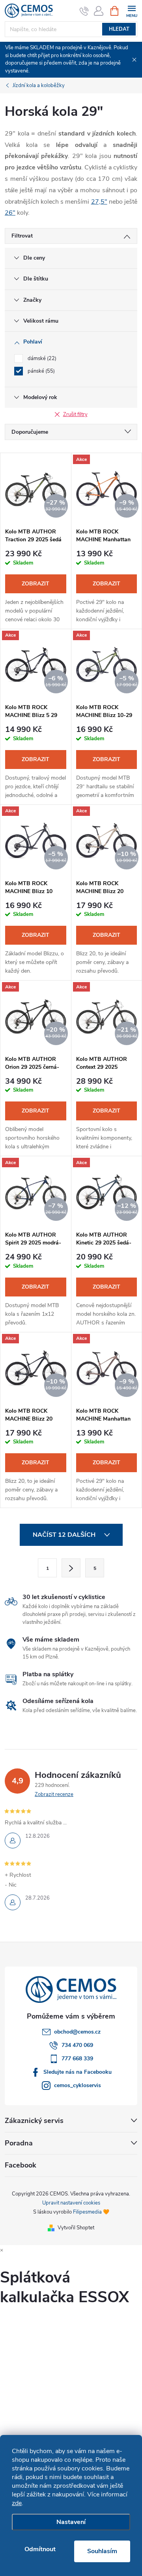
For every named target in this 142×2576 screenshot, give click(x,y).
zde (17, 2503)
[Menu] (132, 10)
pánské (40, 371)
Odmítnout (40, 2549)
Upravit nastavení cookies (71, 2203)
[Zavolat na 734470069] (84, 11)
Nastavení (71, 2522)
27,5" (99, 202)
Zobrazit (35, 584)
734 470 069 (77, 2045)
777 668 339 (77, 2059)
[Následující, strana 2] (71, 1568)
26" (10, 213)
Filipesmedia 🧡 (91, 2212)
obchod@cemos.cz (77, 2032)
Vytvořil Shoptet (76, 2228)
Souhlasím (102, 2551)
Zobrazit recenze (54, 1794)
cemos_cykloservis (78, 2085)
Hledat (119, 29)
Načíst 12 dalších (65, 1535)
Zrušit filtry (75, 414)
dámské (41, 358)
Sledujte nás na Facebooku (78, 2072)
